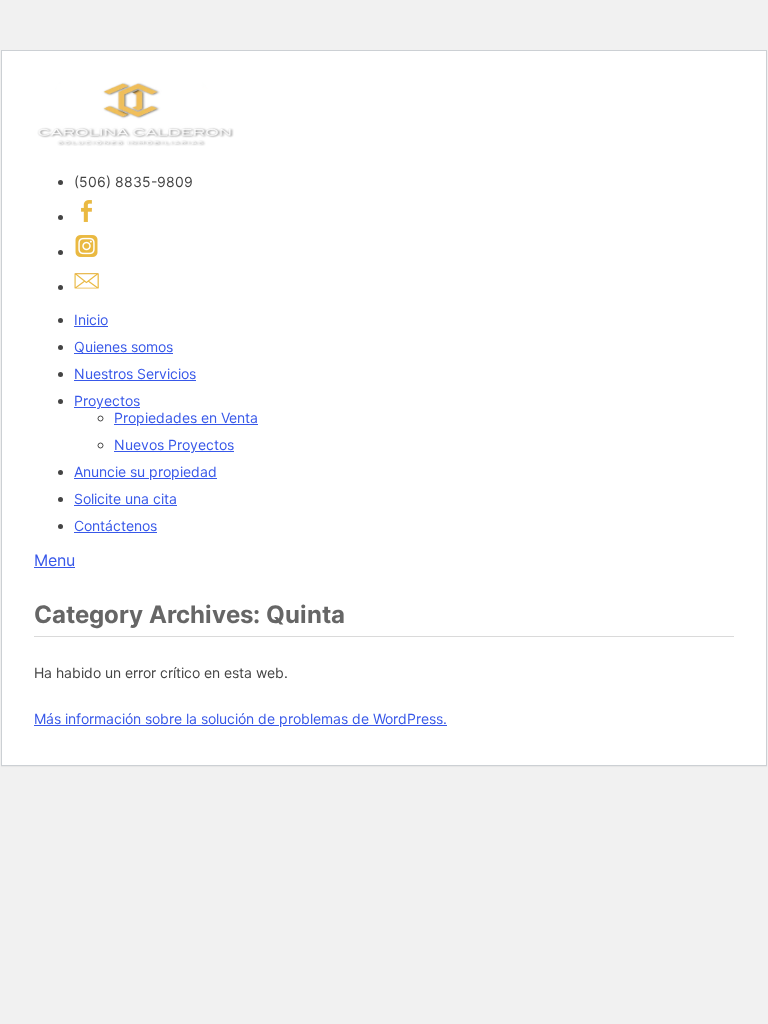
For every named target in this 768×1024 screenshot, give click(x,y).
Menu (54, 560)
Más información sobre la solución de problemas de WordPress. (240, 718)
